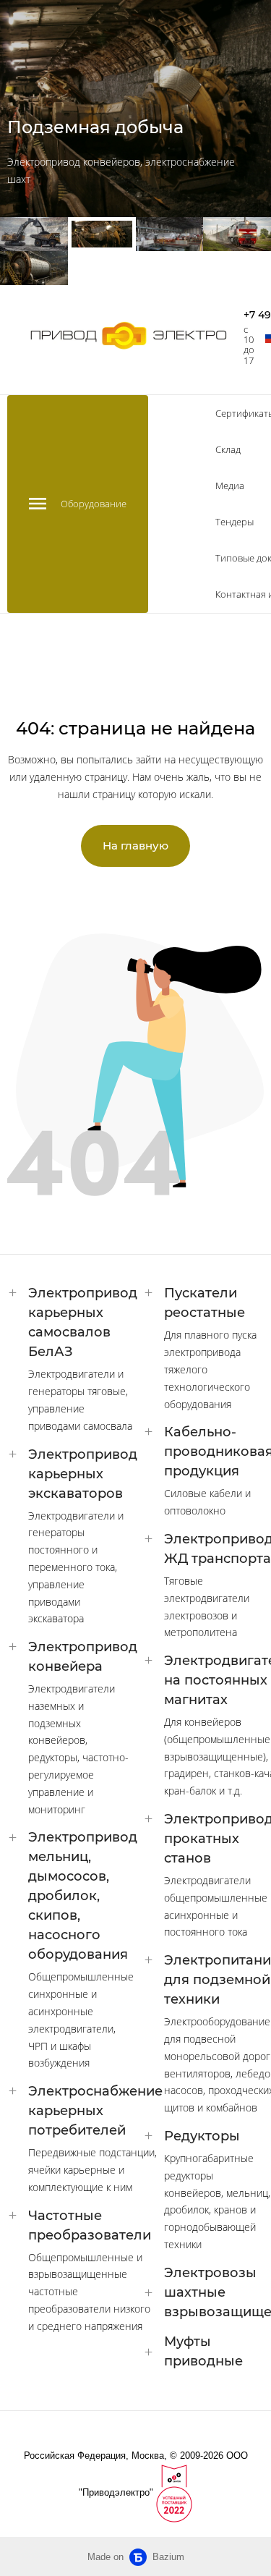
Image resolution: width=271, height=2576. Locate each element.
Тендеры (235, 522)
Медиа (230, 486)
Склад (228, 449)
